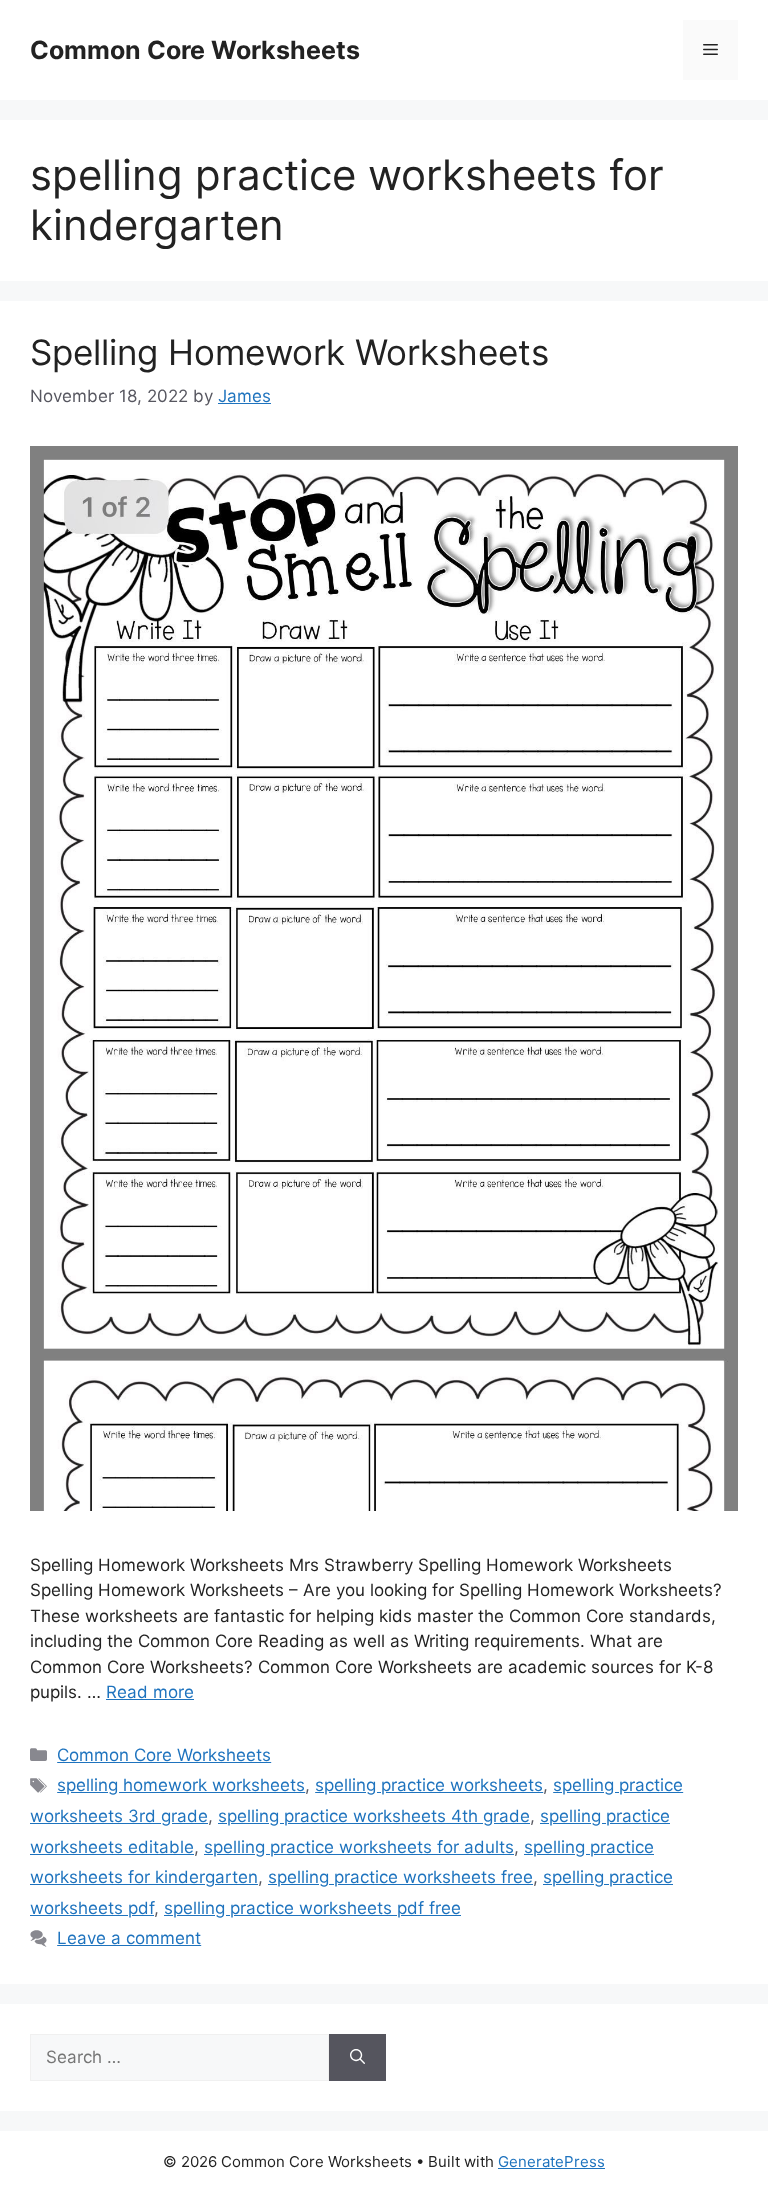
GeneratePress (551, 2161)
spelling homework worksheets (181, 1785)
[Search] (357, 2058)
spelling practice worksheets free (400, 1877)
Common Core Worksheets (195, 50)
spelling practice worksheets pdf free (312, 1908)
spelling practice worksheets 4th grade (374, 1816)
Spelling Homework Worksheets (289, 352)
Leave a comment (129, 1938)
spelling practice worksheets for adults (359, 1847)
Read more (150, 1692)
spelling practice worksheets (429, 1785)
